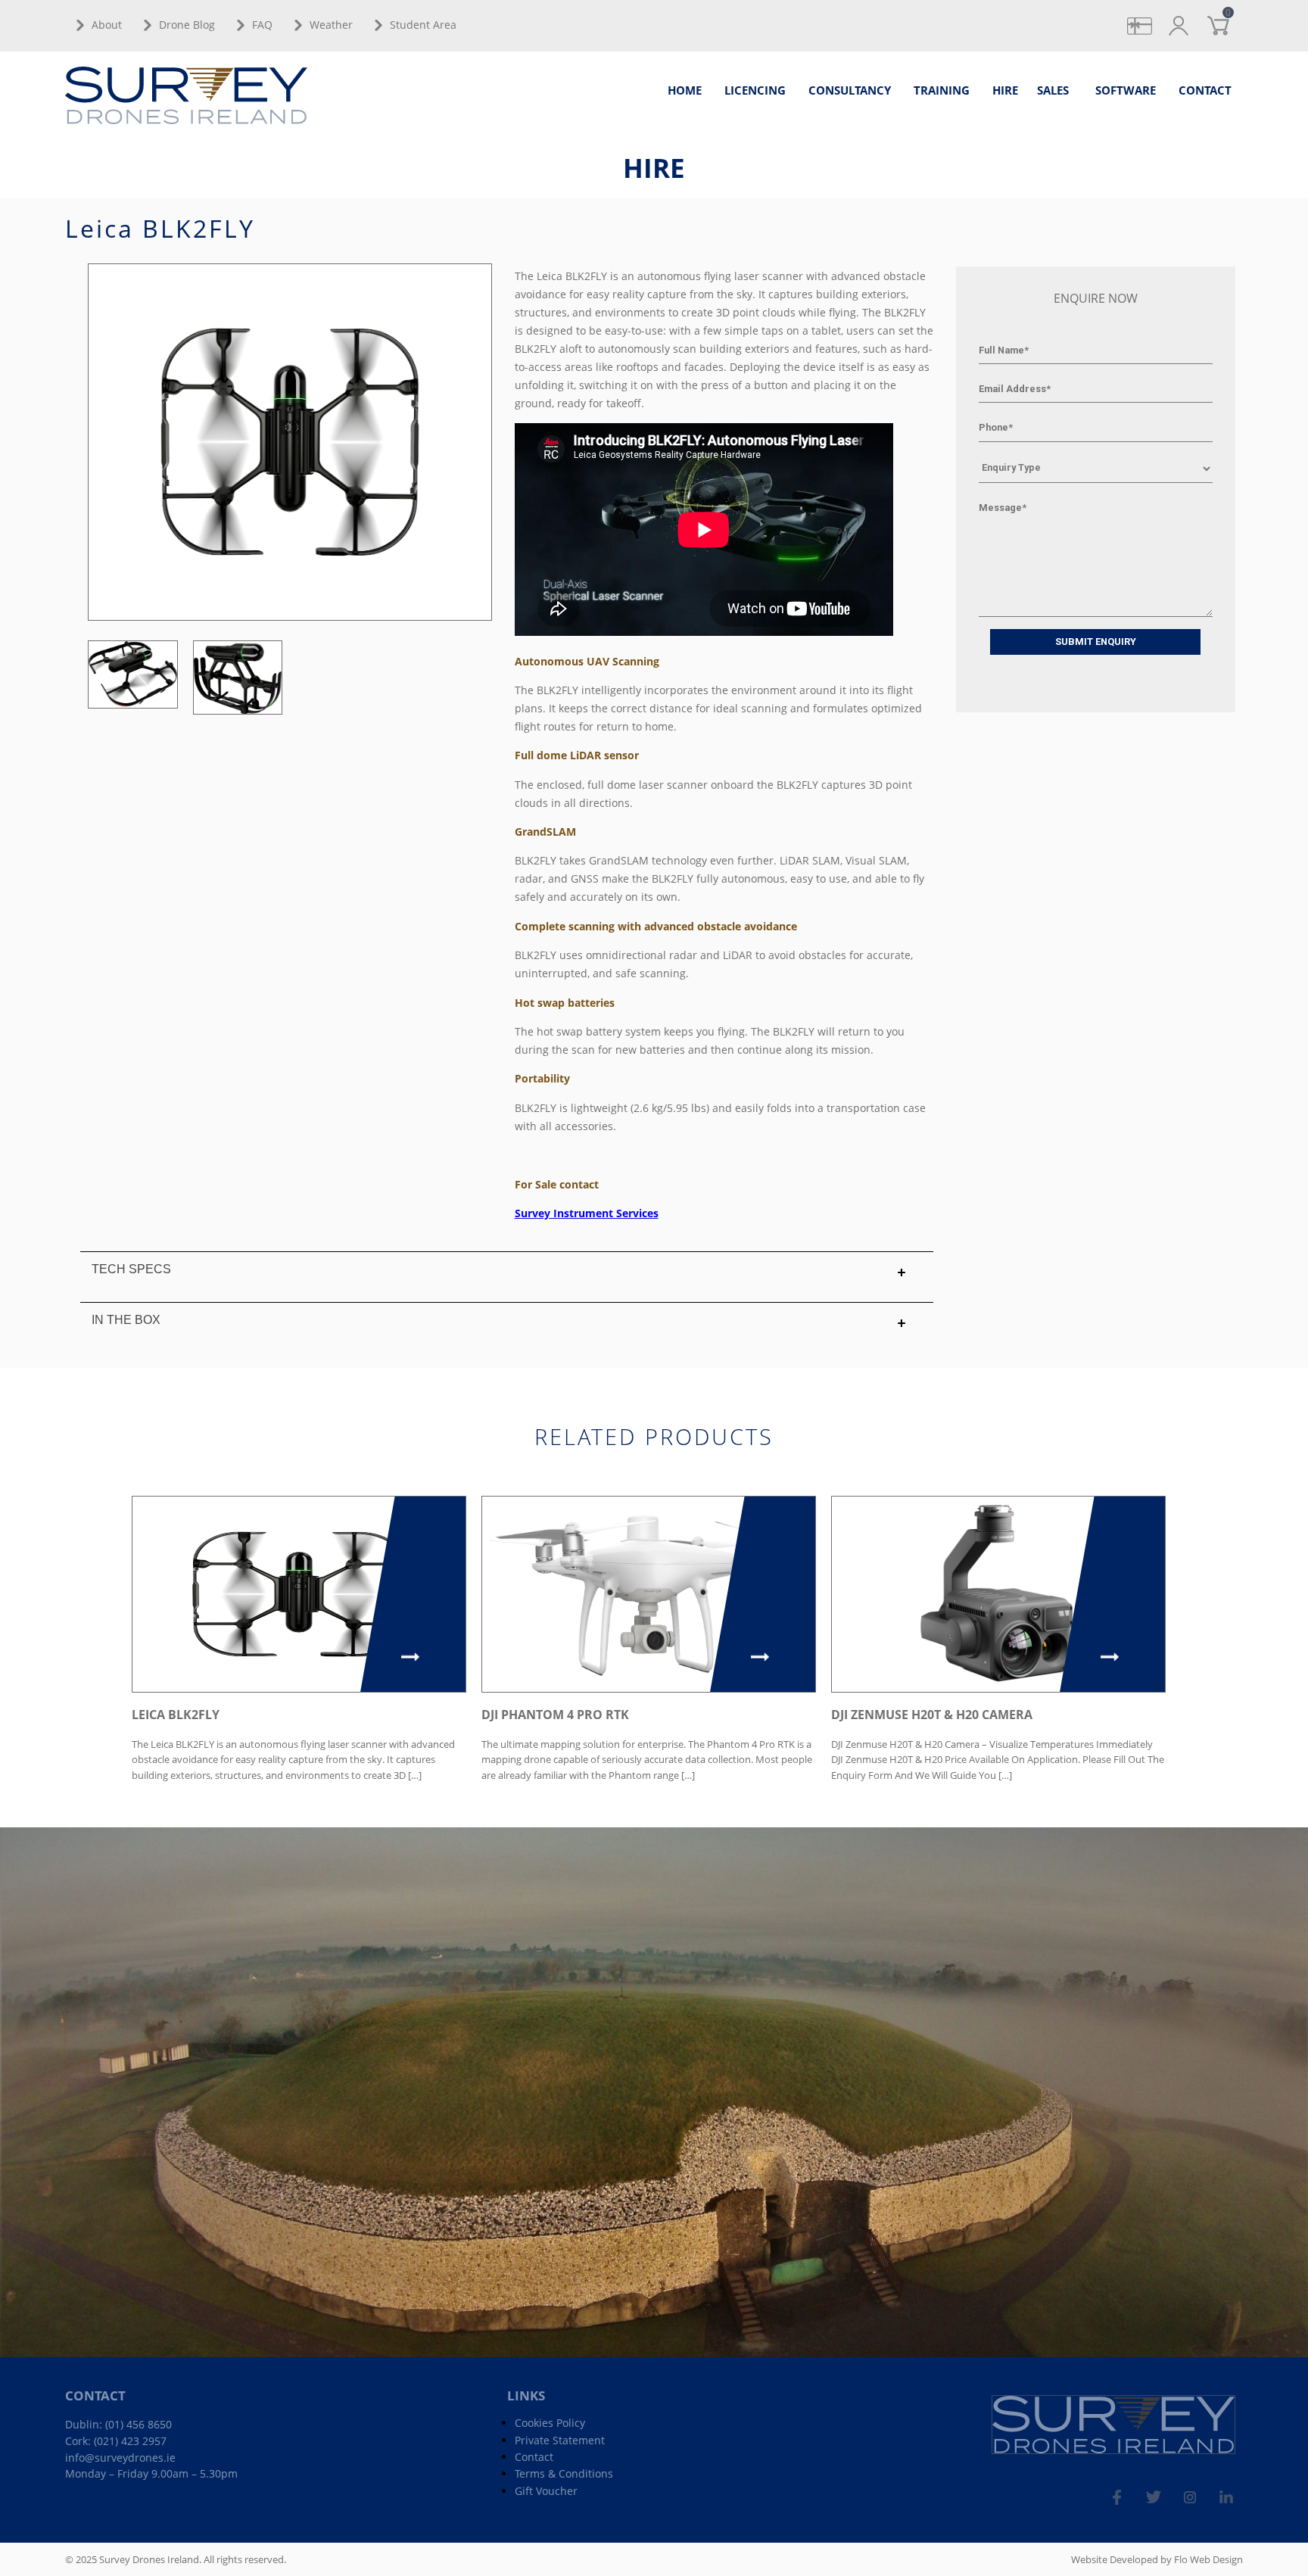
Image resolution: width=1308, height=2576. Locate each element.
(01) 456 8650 (139, 2424)
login (1191, 17)
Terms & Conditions (564, 2473)
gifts (1152, 17)
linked (1233, 2490)
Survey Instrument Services (587, 1213)
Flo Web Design (1208, 2559)
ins (1201, 2490)
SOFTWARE (1126, 90)
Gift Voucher (546, 2491)
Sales (1053, 90)
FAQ (262, 25)
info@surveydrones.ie (120, 2458)
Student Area (423, 25)
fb (1129, 2490)
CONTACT (1205, 90)
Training (942, 90)
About (107, 25)
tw (1165, 2490)
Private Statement (560, 2440)
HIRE (1005, 90)
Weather (331, 25)
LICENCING (755, 90)
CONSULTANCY (850, 90)
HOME (685, 90)
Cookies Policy (550, 2423)
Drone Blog (187, 25)
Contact (534, 2457)
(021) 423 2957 (130, 2441)
